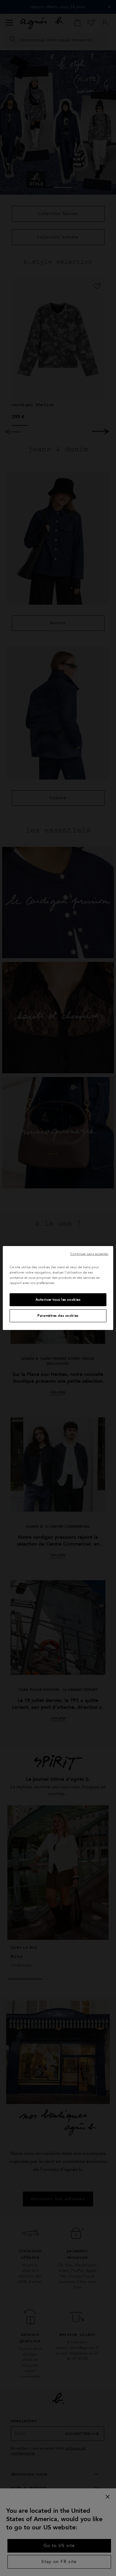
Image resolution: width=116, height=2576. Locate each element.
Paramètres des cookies (58, 1316)
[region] (58, 1288)
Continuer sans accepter (89, 1254)
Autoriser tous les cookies (58, 1300)
